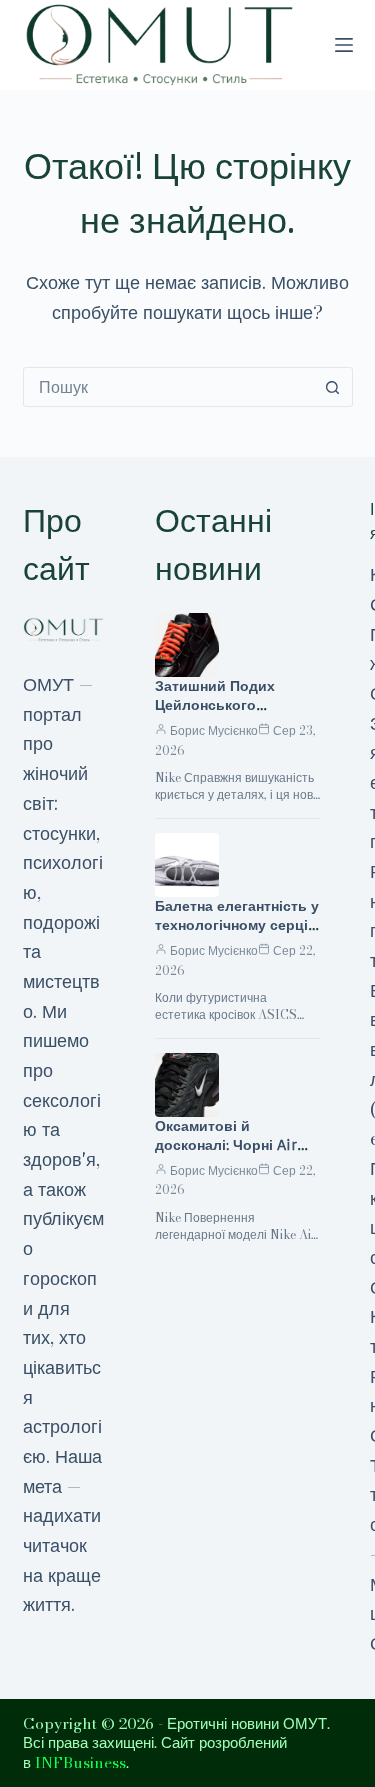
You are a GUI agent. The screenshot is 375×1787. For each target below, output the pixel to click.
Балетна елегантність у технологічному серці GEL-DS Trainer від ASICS (237, 934)
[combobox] (169, 387)
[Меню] (344, 45)
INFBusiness (80, 1762)
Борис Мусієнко (214, 730)
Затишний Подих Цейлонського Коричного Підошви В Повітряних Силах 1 (233, 714)
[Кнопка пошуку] (333, 387)
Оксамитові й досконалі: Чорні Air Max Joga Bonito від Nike (227, 1154)
